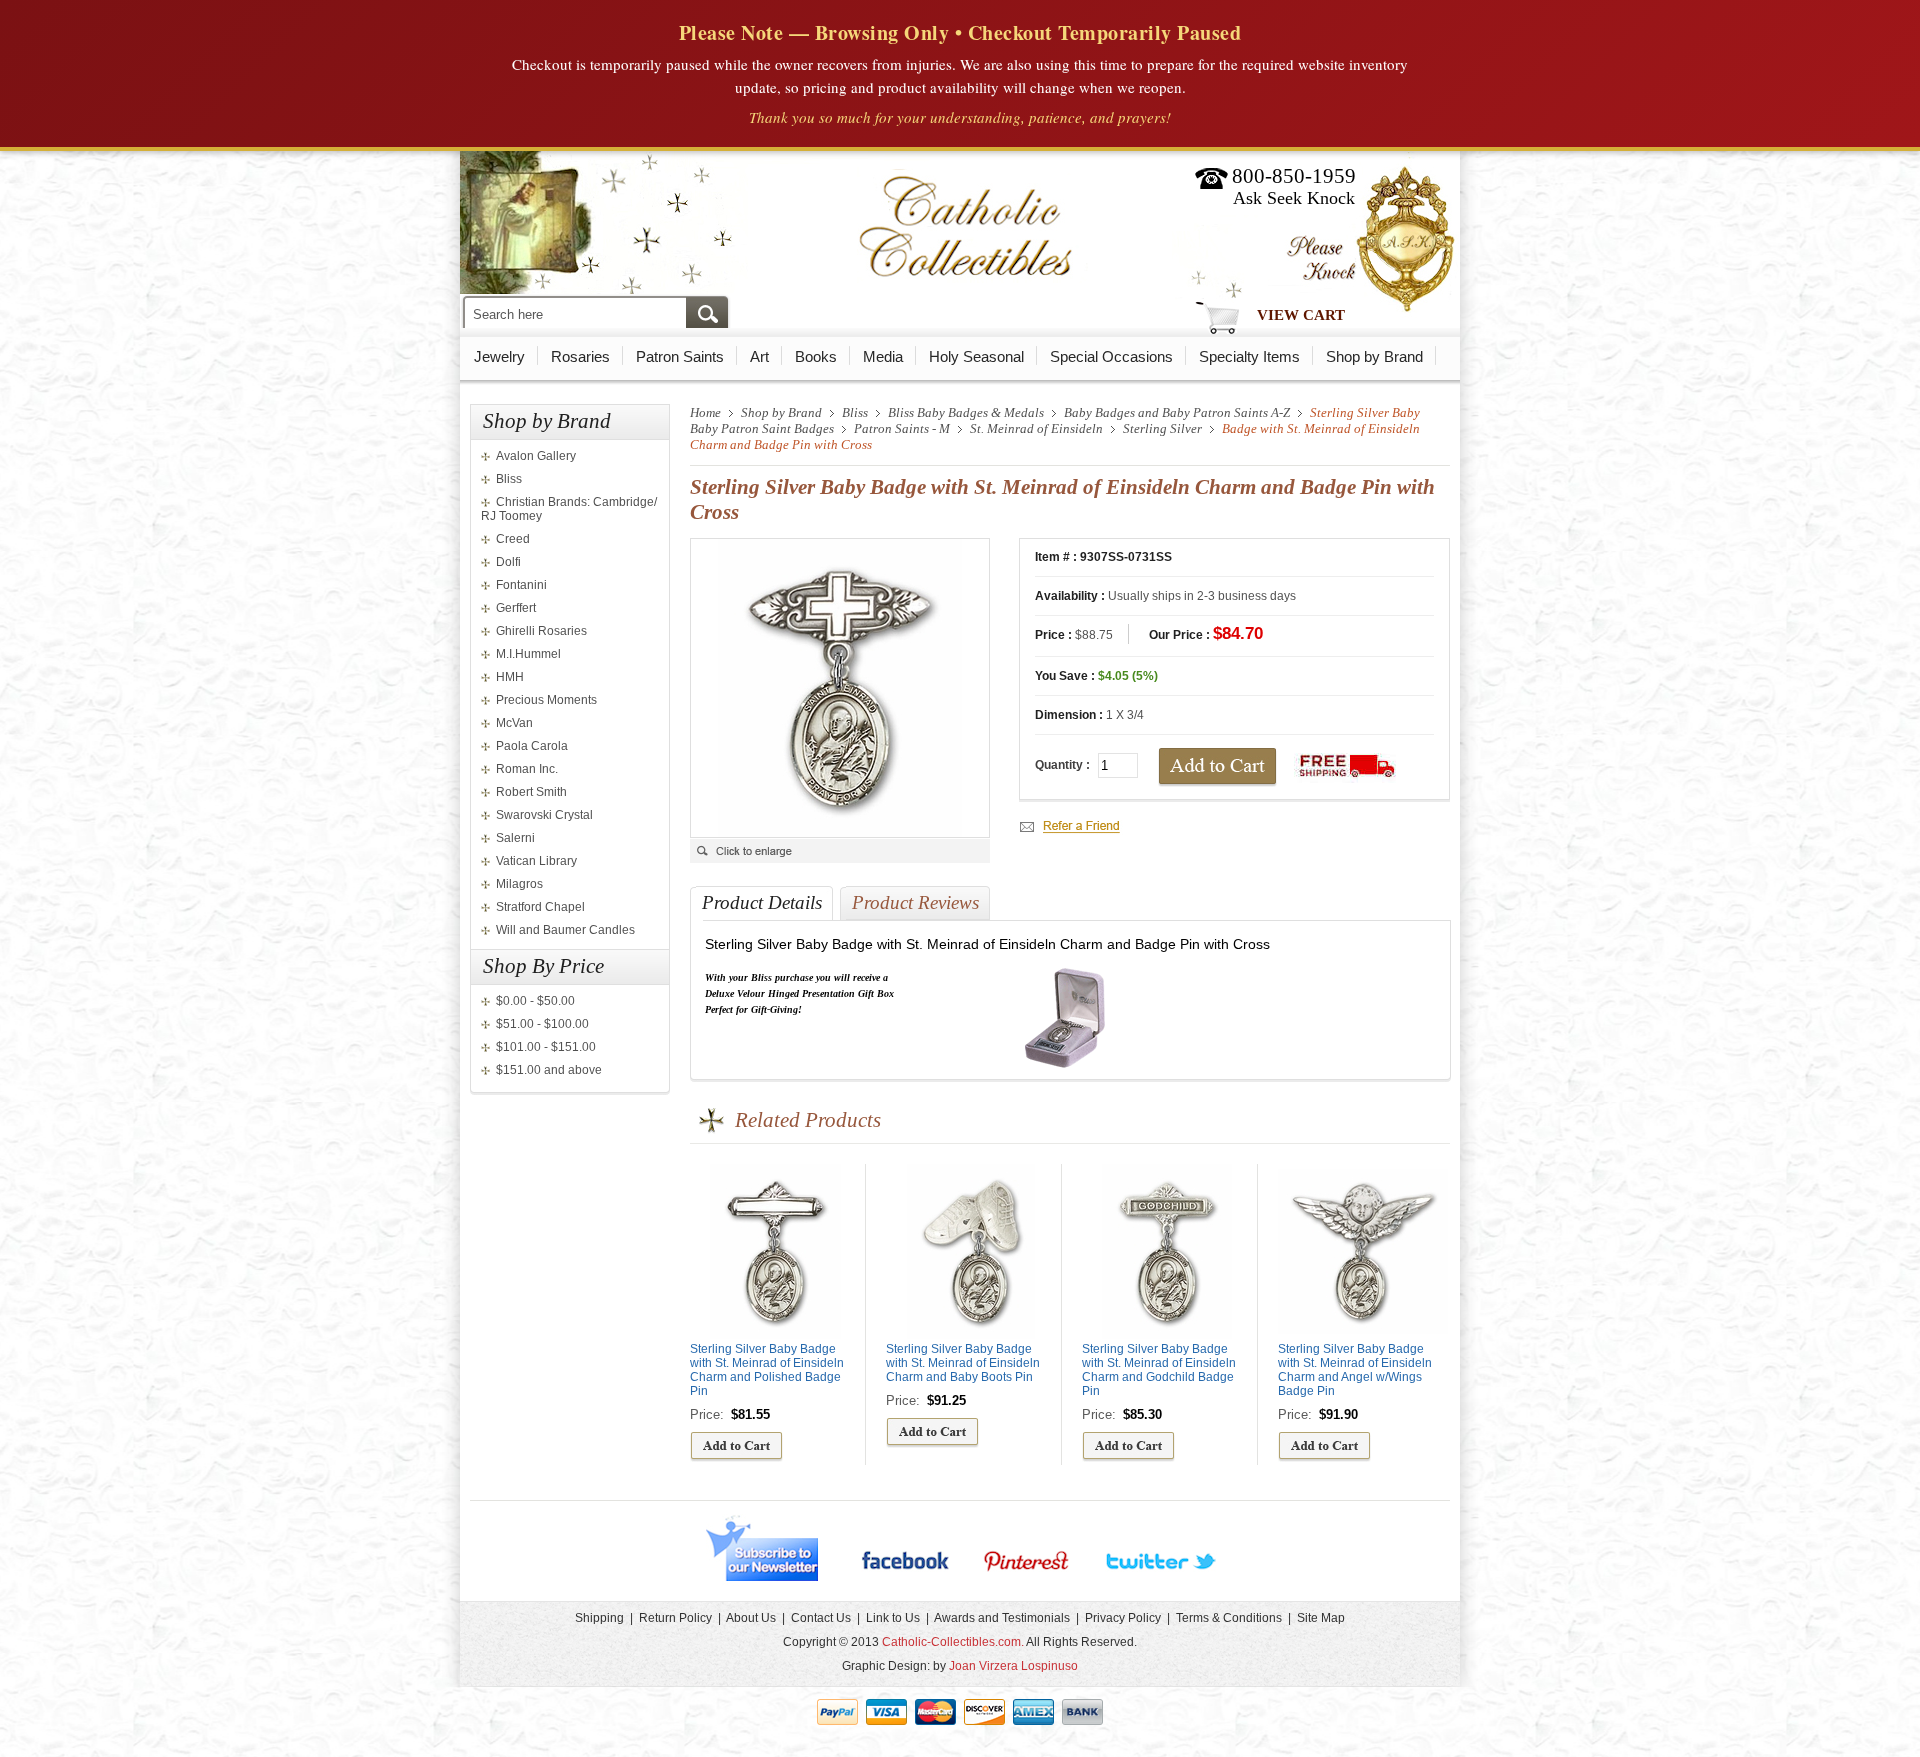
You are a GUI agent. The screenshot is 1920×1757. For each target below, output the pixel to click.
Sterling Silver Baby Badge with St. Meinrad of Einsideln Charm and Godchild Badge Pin (1159, 1370)
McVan (514, 723)
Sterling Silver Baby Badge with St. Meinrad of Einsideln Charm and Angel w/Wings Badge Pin (1355, 1370)
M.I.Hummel (528, 654)
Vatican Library (536, 861)
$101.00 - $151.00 (546, 1047)
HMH (510, 677)
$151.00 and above (549, 1070)
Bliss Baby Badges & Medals (966, 412)
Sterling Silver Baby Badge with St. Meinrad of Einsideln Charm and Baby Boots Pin (963, 1363)
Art (759, 356)
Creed (513, 539)
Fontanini (521, 585)
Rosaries (580, 356)
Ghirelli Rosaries (541, 631)
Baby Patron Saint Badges (762, 428)
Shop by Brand (1374, 356)
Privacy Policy (1123, 1618)
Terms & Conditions (1229, 1618)
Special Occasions (1111, 356)
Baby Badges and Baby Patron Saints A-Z (1177, 412)
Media (883, 356)
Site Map (1321, 1618)
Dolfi (508, 562)
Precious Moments (546, 700)
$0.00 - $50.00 (535, 1001)
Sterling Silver (1162, 428)
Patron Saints (680, 356)
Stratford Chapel (540, 907)
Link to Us (893, 1618)
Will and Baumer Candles (565, 930)
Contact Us (821, 1618)
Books (816, 356)
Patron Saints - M (902, 428)
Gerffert (516, 608)
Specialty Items (1249, 356)
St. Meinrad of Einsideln (1036, 428)
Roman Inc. (527, 769)
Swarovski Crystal (544, 815)
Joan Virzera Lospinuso (1013, 1666)
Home (705, 412)
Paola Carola (532, 746)
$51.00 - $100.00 (542, 1024)
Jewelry (499, 356)
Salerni (515, 838)
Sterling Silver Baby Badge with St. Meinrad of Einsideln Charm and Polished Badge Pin (767, 1370)
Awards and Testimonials (1002, 1618)
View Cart (1301, 315)
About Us (751, 1618)
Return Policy (675, 1618)
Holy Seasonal (976, 356)
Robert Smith (531, 792)
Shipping (599, 1618)
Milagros (519, 884)
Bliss (509, 479)
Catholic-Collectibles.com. (953, 1642)
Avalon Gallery (536, 456)
